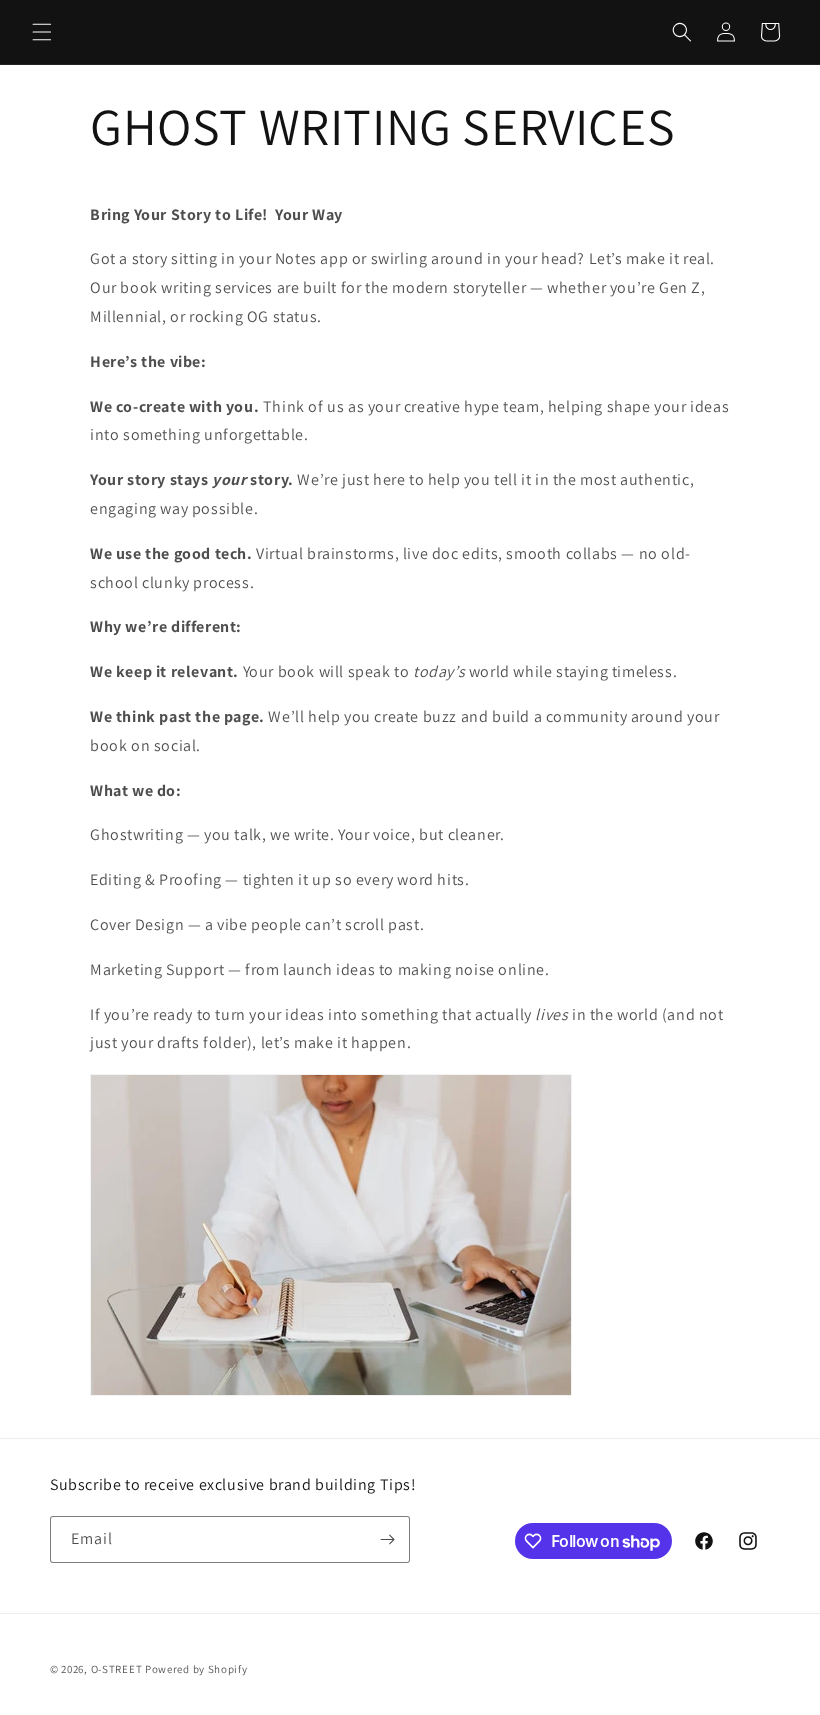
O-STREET (117, 1669)
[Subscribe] (387, 1539)
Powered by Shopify (196, 1669)
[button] (42, 32)
